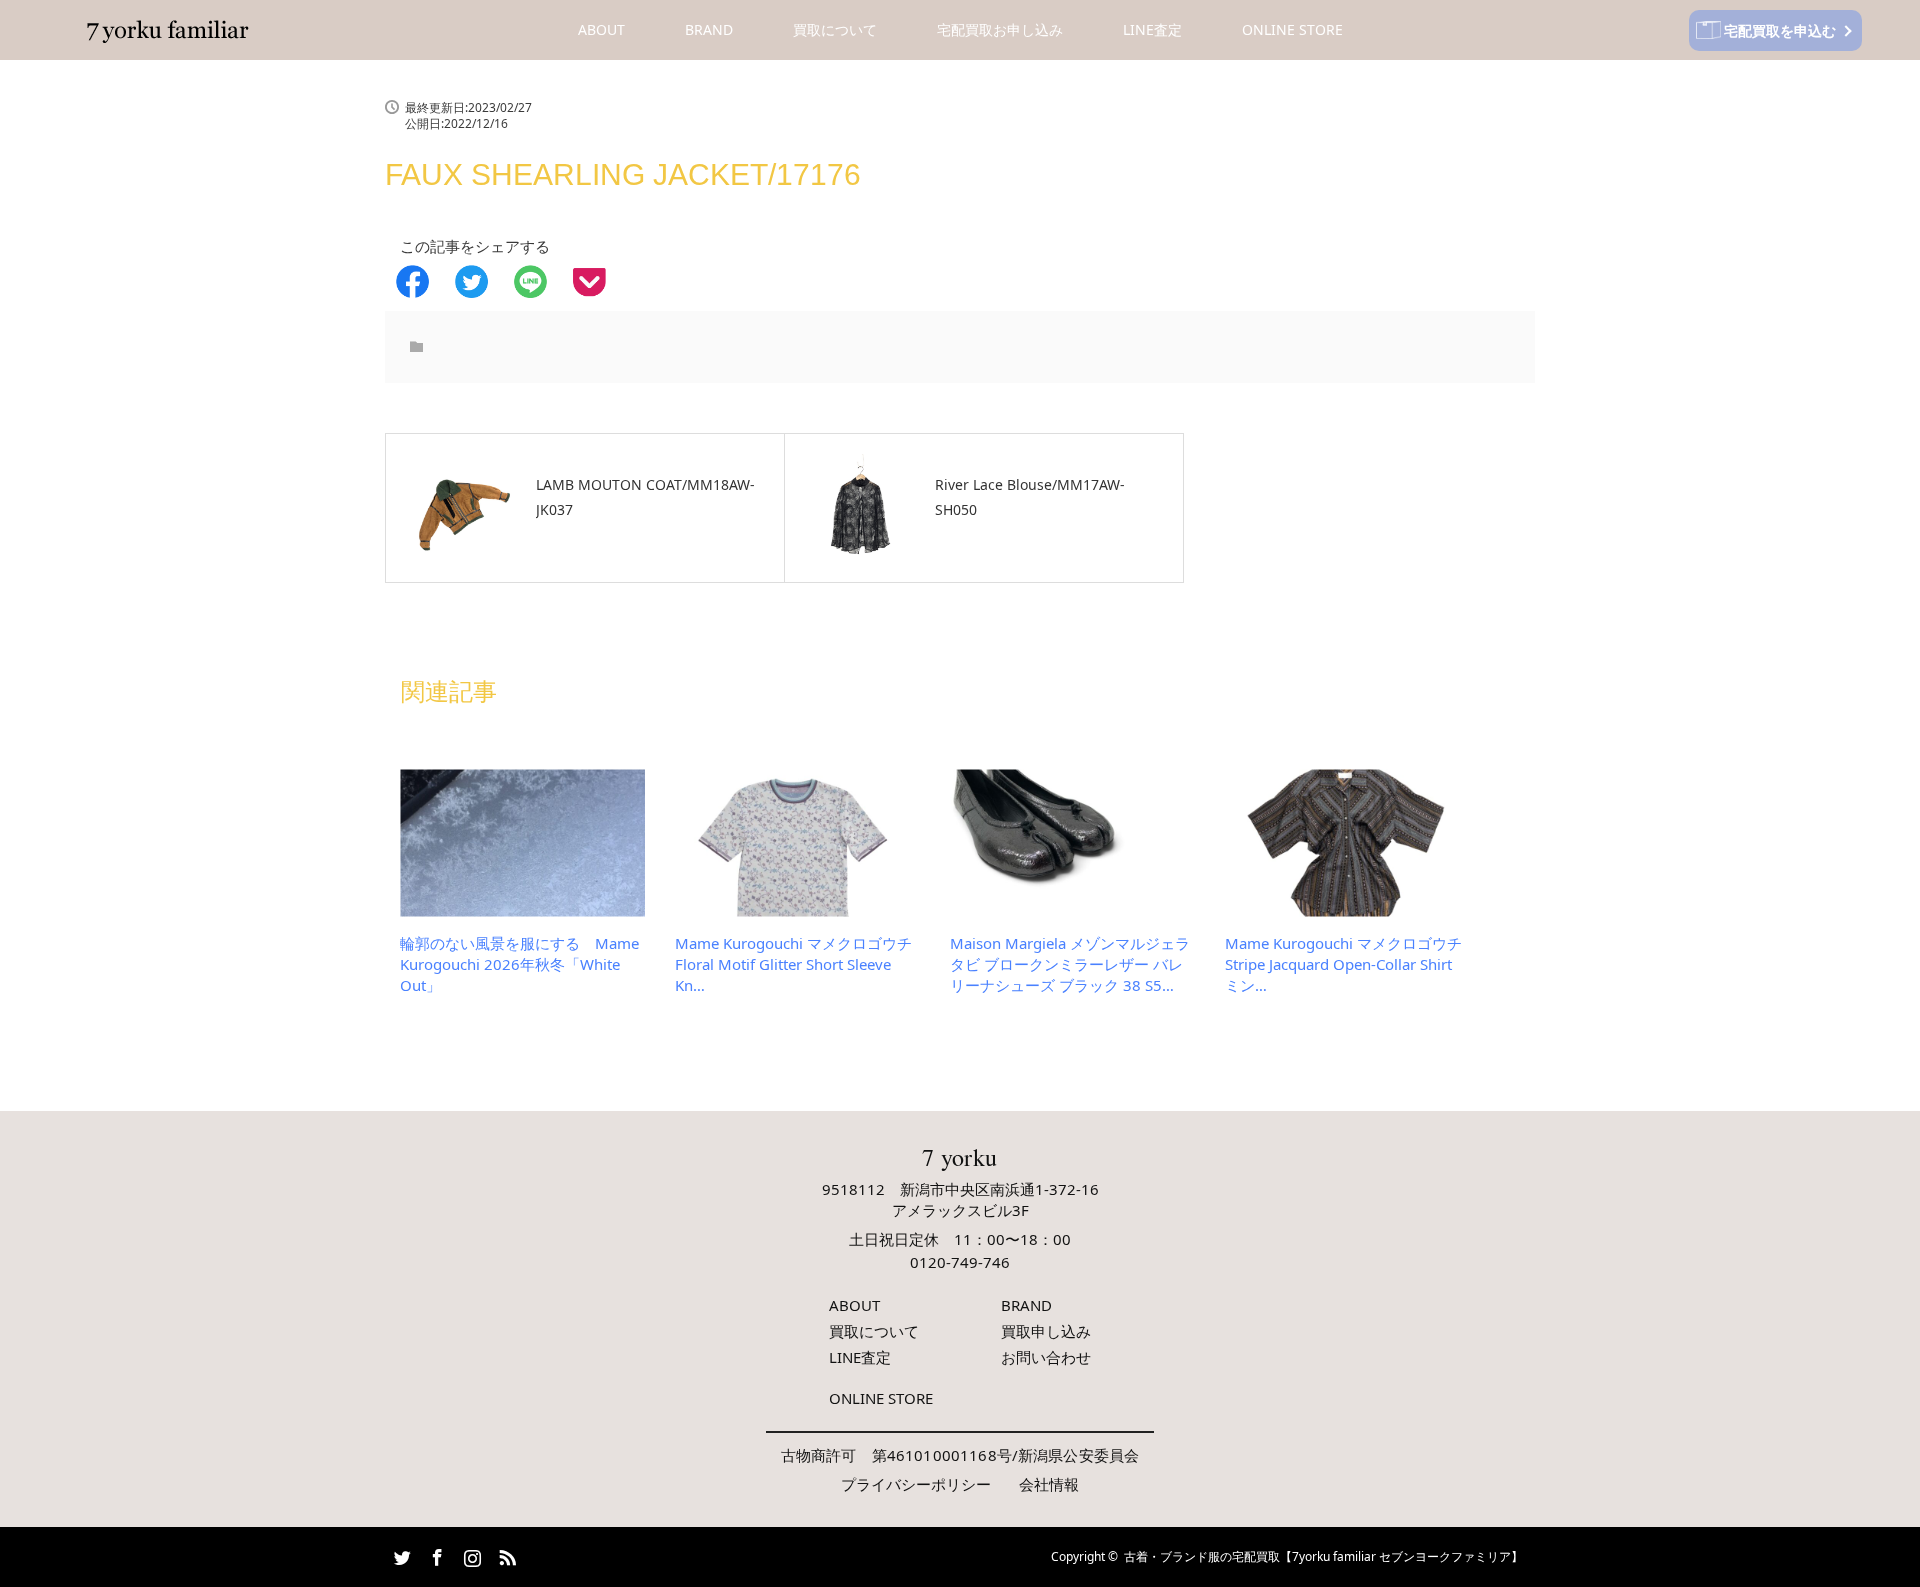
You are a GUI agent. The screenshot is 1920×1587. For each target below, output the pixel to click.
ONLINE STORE (1292, 29)
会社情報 (1049, 1484)
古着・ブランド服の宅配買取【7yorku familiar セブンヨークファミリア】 (1323, 1556)
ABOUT (601, 29)
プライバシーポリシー (916, 1484)
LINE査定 (1152, 29)
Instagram (470, 1554)
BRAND (709, 29)
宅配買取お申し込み (1000, 29)
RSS (505, 1554)
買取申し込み (1046, 1331)
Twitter (400, 1554)
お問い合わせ (1046, 1357)
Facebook (435, 1554)
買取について (835, 29)
